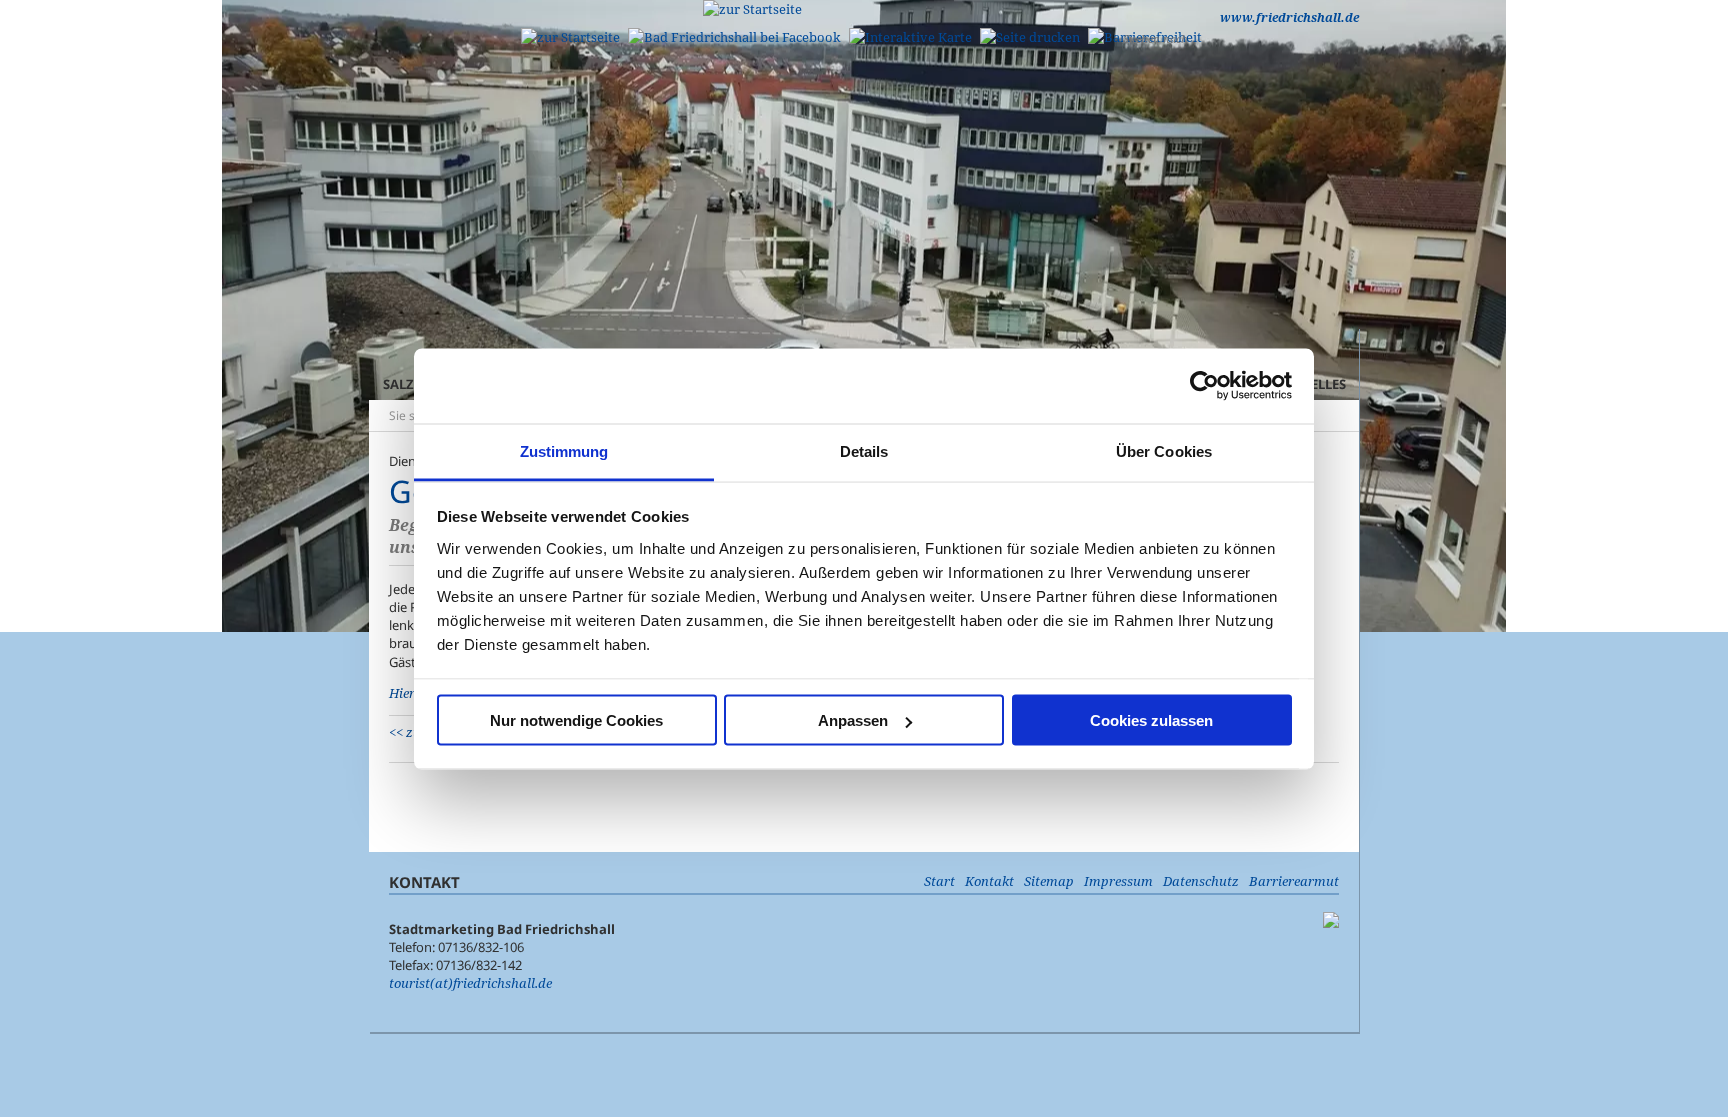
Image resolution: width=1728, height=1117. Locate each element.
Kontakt (989, 881)
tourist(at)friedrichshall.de (470, 983)
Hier (403, 693)
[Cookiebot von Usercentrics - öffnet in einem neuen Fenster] (1204, 386)
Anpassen (853, 720)
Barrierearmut (1294, 881)
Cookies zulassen (1151, 720)
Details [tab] (864, 450)
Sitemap (1049, 881)
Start (939, 881)
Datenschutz (1201, 881)
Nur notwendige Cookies (576, 720)
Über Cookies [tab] (1164, 450)
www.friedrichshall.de (1289, 17)
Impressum (1118, 881)
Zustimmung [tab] (564, 450)
